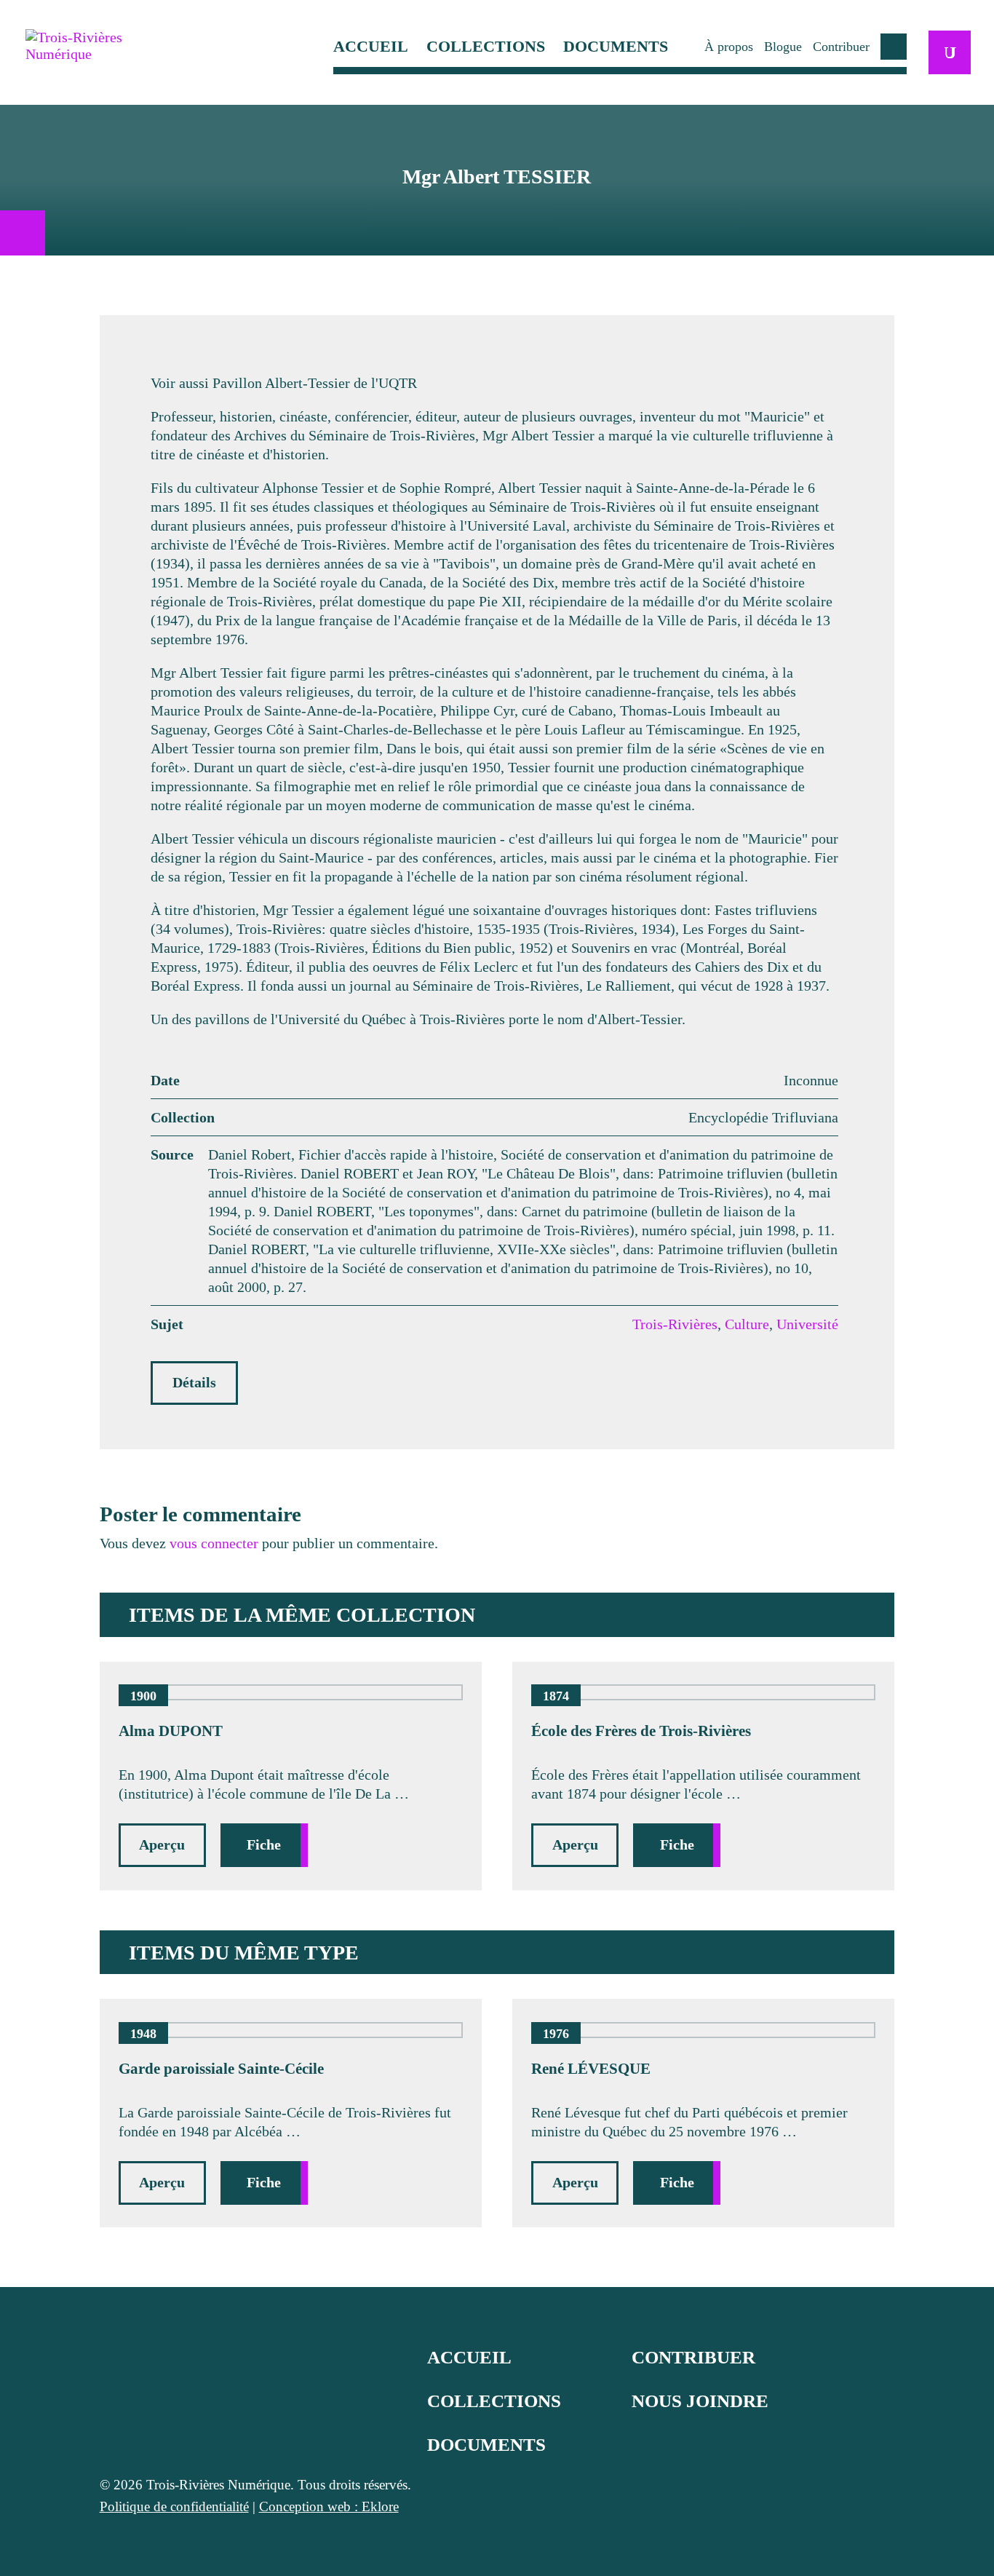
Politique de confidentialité (174, 2506)
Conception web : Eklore (329, 2506)
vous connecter (214, 1543)
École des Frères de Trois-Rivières (641, 1731)
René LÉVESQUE (591, 2069)
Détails (194, 1382)
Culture (747, 1324)
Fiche (264, 1844)
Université (807, 1324)
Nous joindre (700, 2401)
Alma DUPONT (171, 1731)
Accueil (371, 47)
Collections (486, 47)
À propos (729, 47)
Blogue (783, 47)
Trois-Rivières (675, 1324)
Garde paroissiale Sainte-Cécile (221, 2069)
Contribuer (841, 47)
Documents (616, 47)
